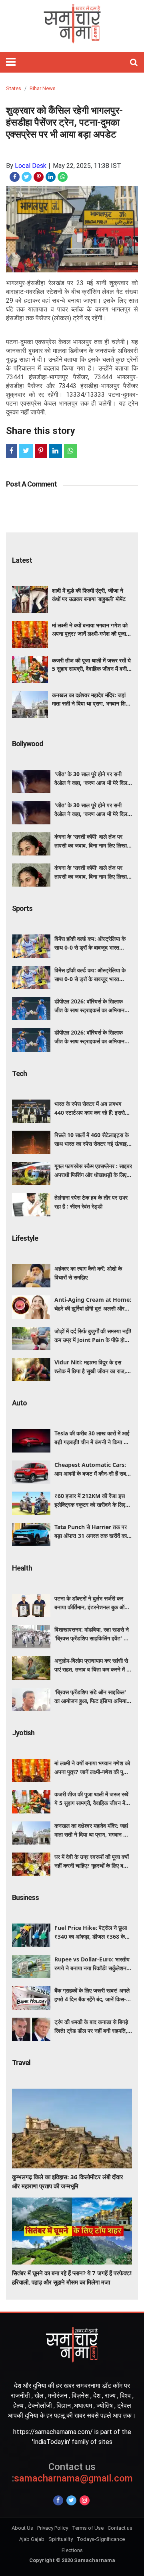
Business (25, 1897)
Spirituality (61, 2539)
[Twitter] (71, 2500)
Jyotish (23, 1733)
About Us (22, 2528)
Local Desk (31, 166)
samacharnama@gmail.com (72, 2473)
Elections (72, 2550)
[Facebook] (58, 2500)
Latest (22, 560)
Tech (19, 1073)
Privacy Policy (53, 2528)
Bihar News (43, 88)
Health (22, 1568)
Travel (21, 2063)
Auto (19, 1403)
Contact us (120, 2528)
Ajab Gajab (32, 2539)
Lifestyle (25, 1238)
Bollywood (28, 744)
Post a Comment (31, 484)
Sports (22, 908)
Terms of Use (88, 2528)
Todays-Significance (101, 2539)
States (14, 88)
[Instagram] (85, 2500)
